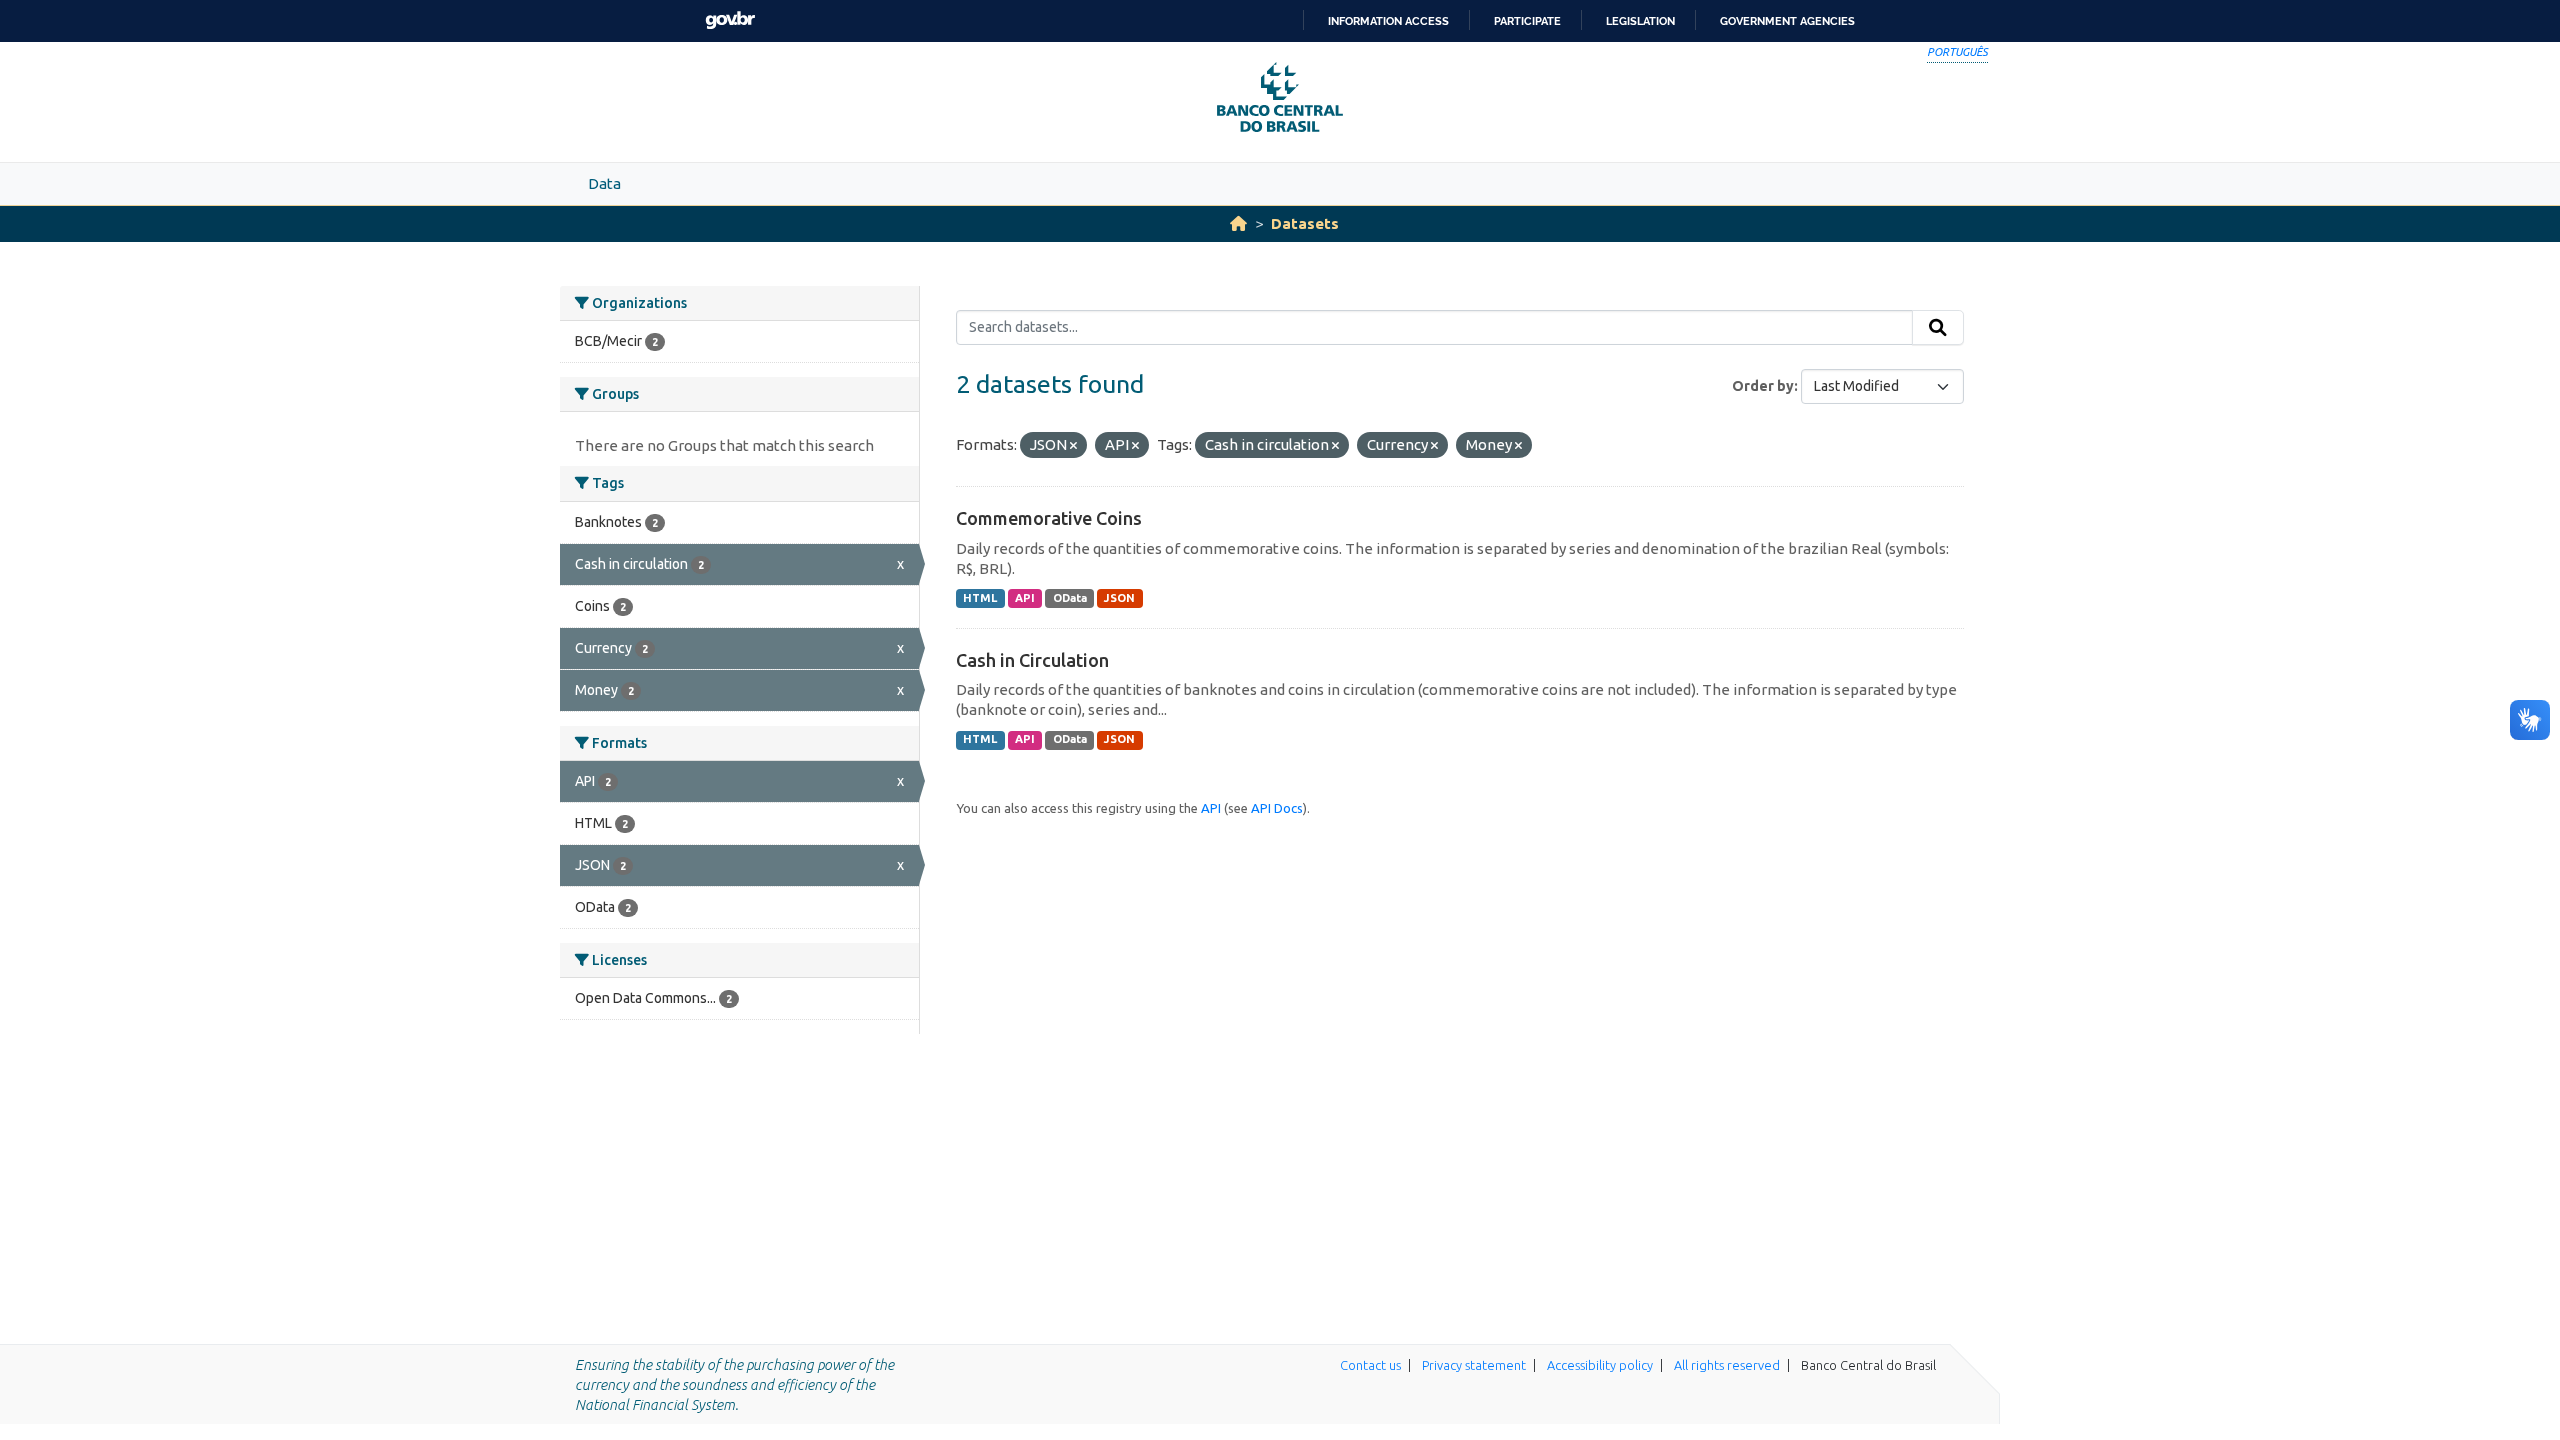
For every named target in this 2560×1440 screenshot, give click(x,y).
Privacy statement (1474, 1365)
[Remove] (1073, 446)
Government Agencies (1787, 21)
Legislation (1640, 21)
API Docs (1277, 808)
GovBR (730, 20)
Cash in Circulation (1032, 660)
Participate (1527, 21)
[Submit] (1938, 328)
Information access (1388, 21)
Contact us (1370, 1365)
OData (1070, 598)
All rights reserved (1727, 1365)
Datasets (1305, 223)
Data (604, 183)
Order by (1763, 386)
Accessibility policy (1600, 1365)
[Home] (1238, 223)
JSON (1119, 598)
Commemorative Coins (1049, 518)
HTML (980, 598)
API (1025, 598)
